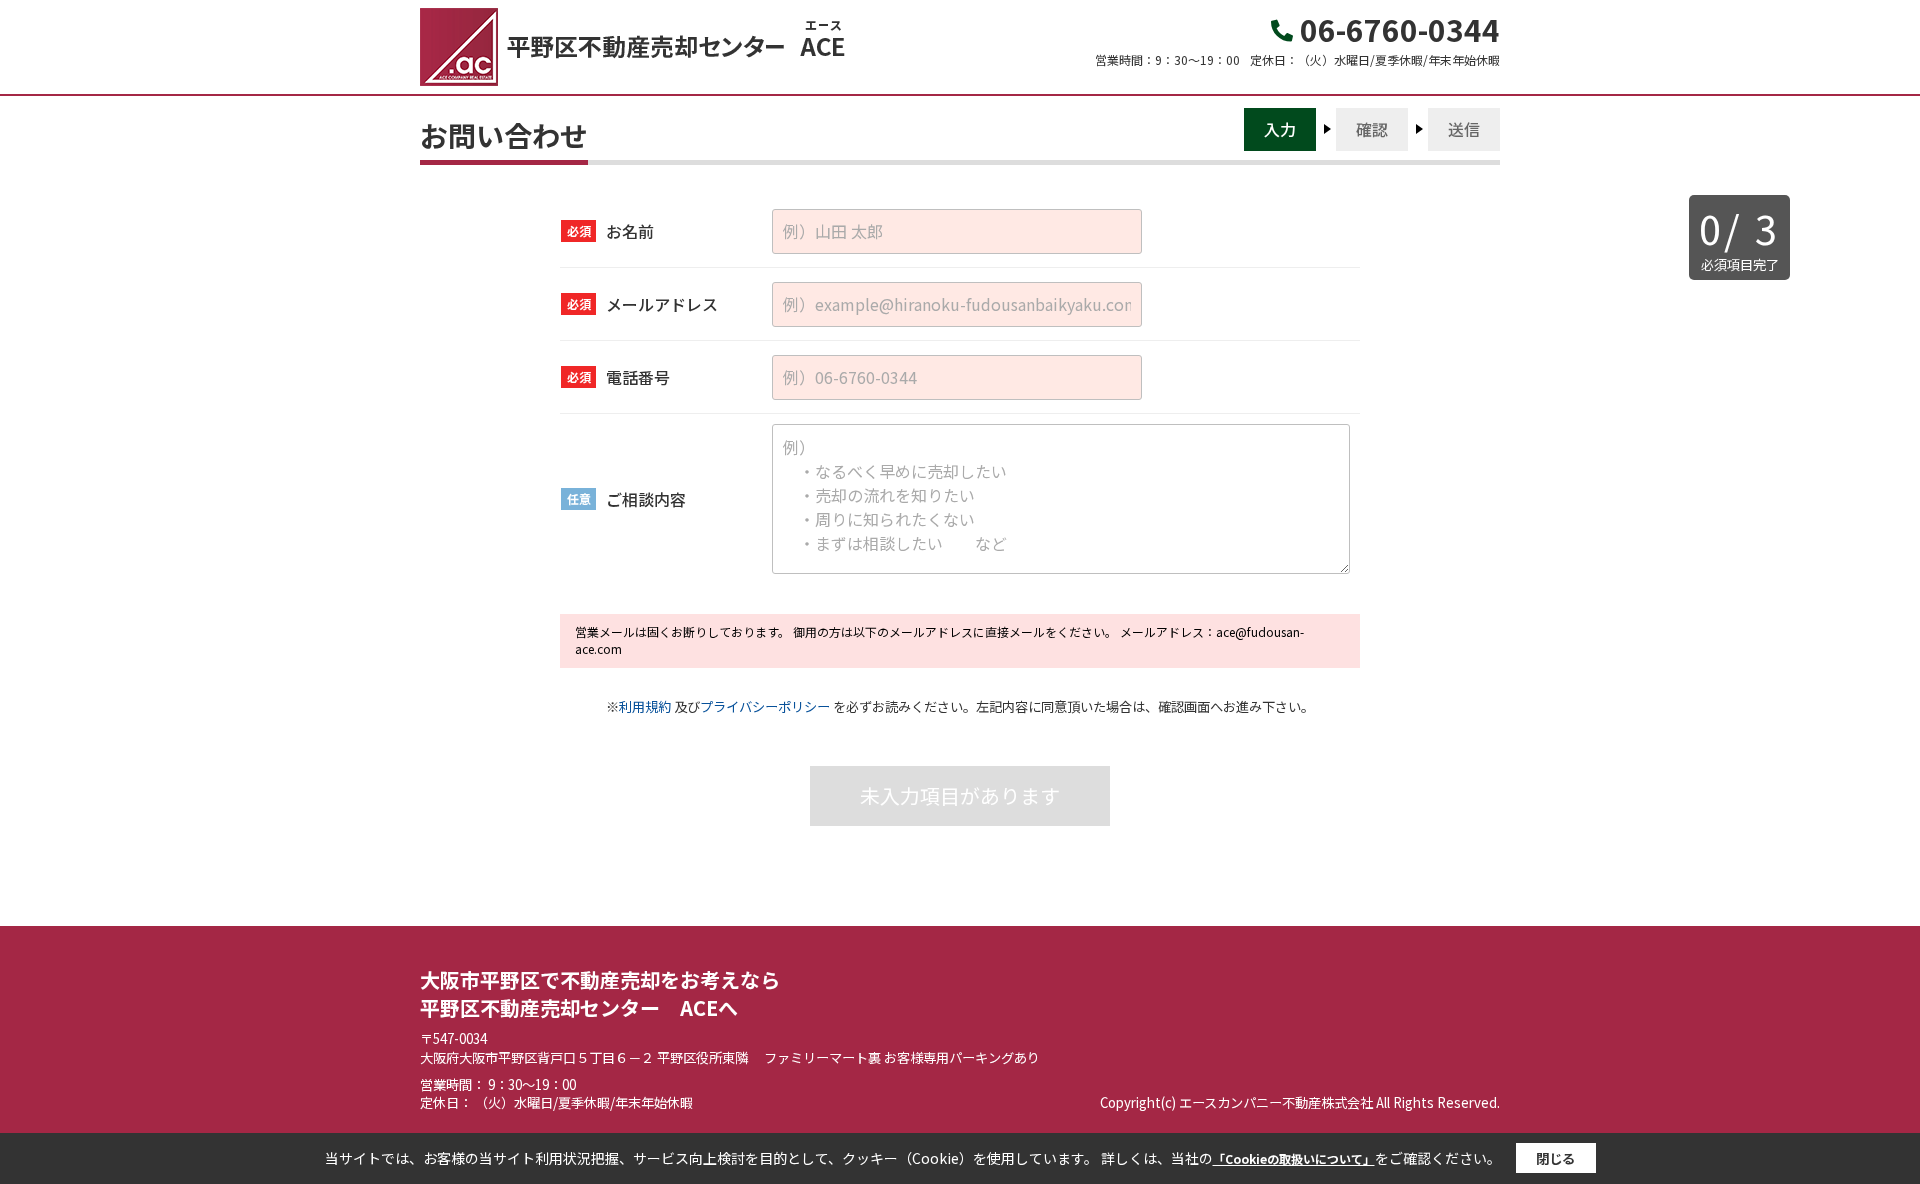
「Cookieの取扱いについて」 (1294, 1158)
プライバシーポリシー (765, 706)
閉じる (1555, 1158)
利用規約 (645, 706)
